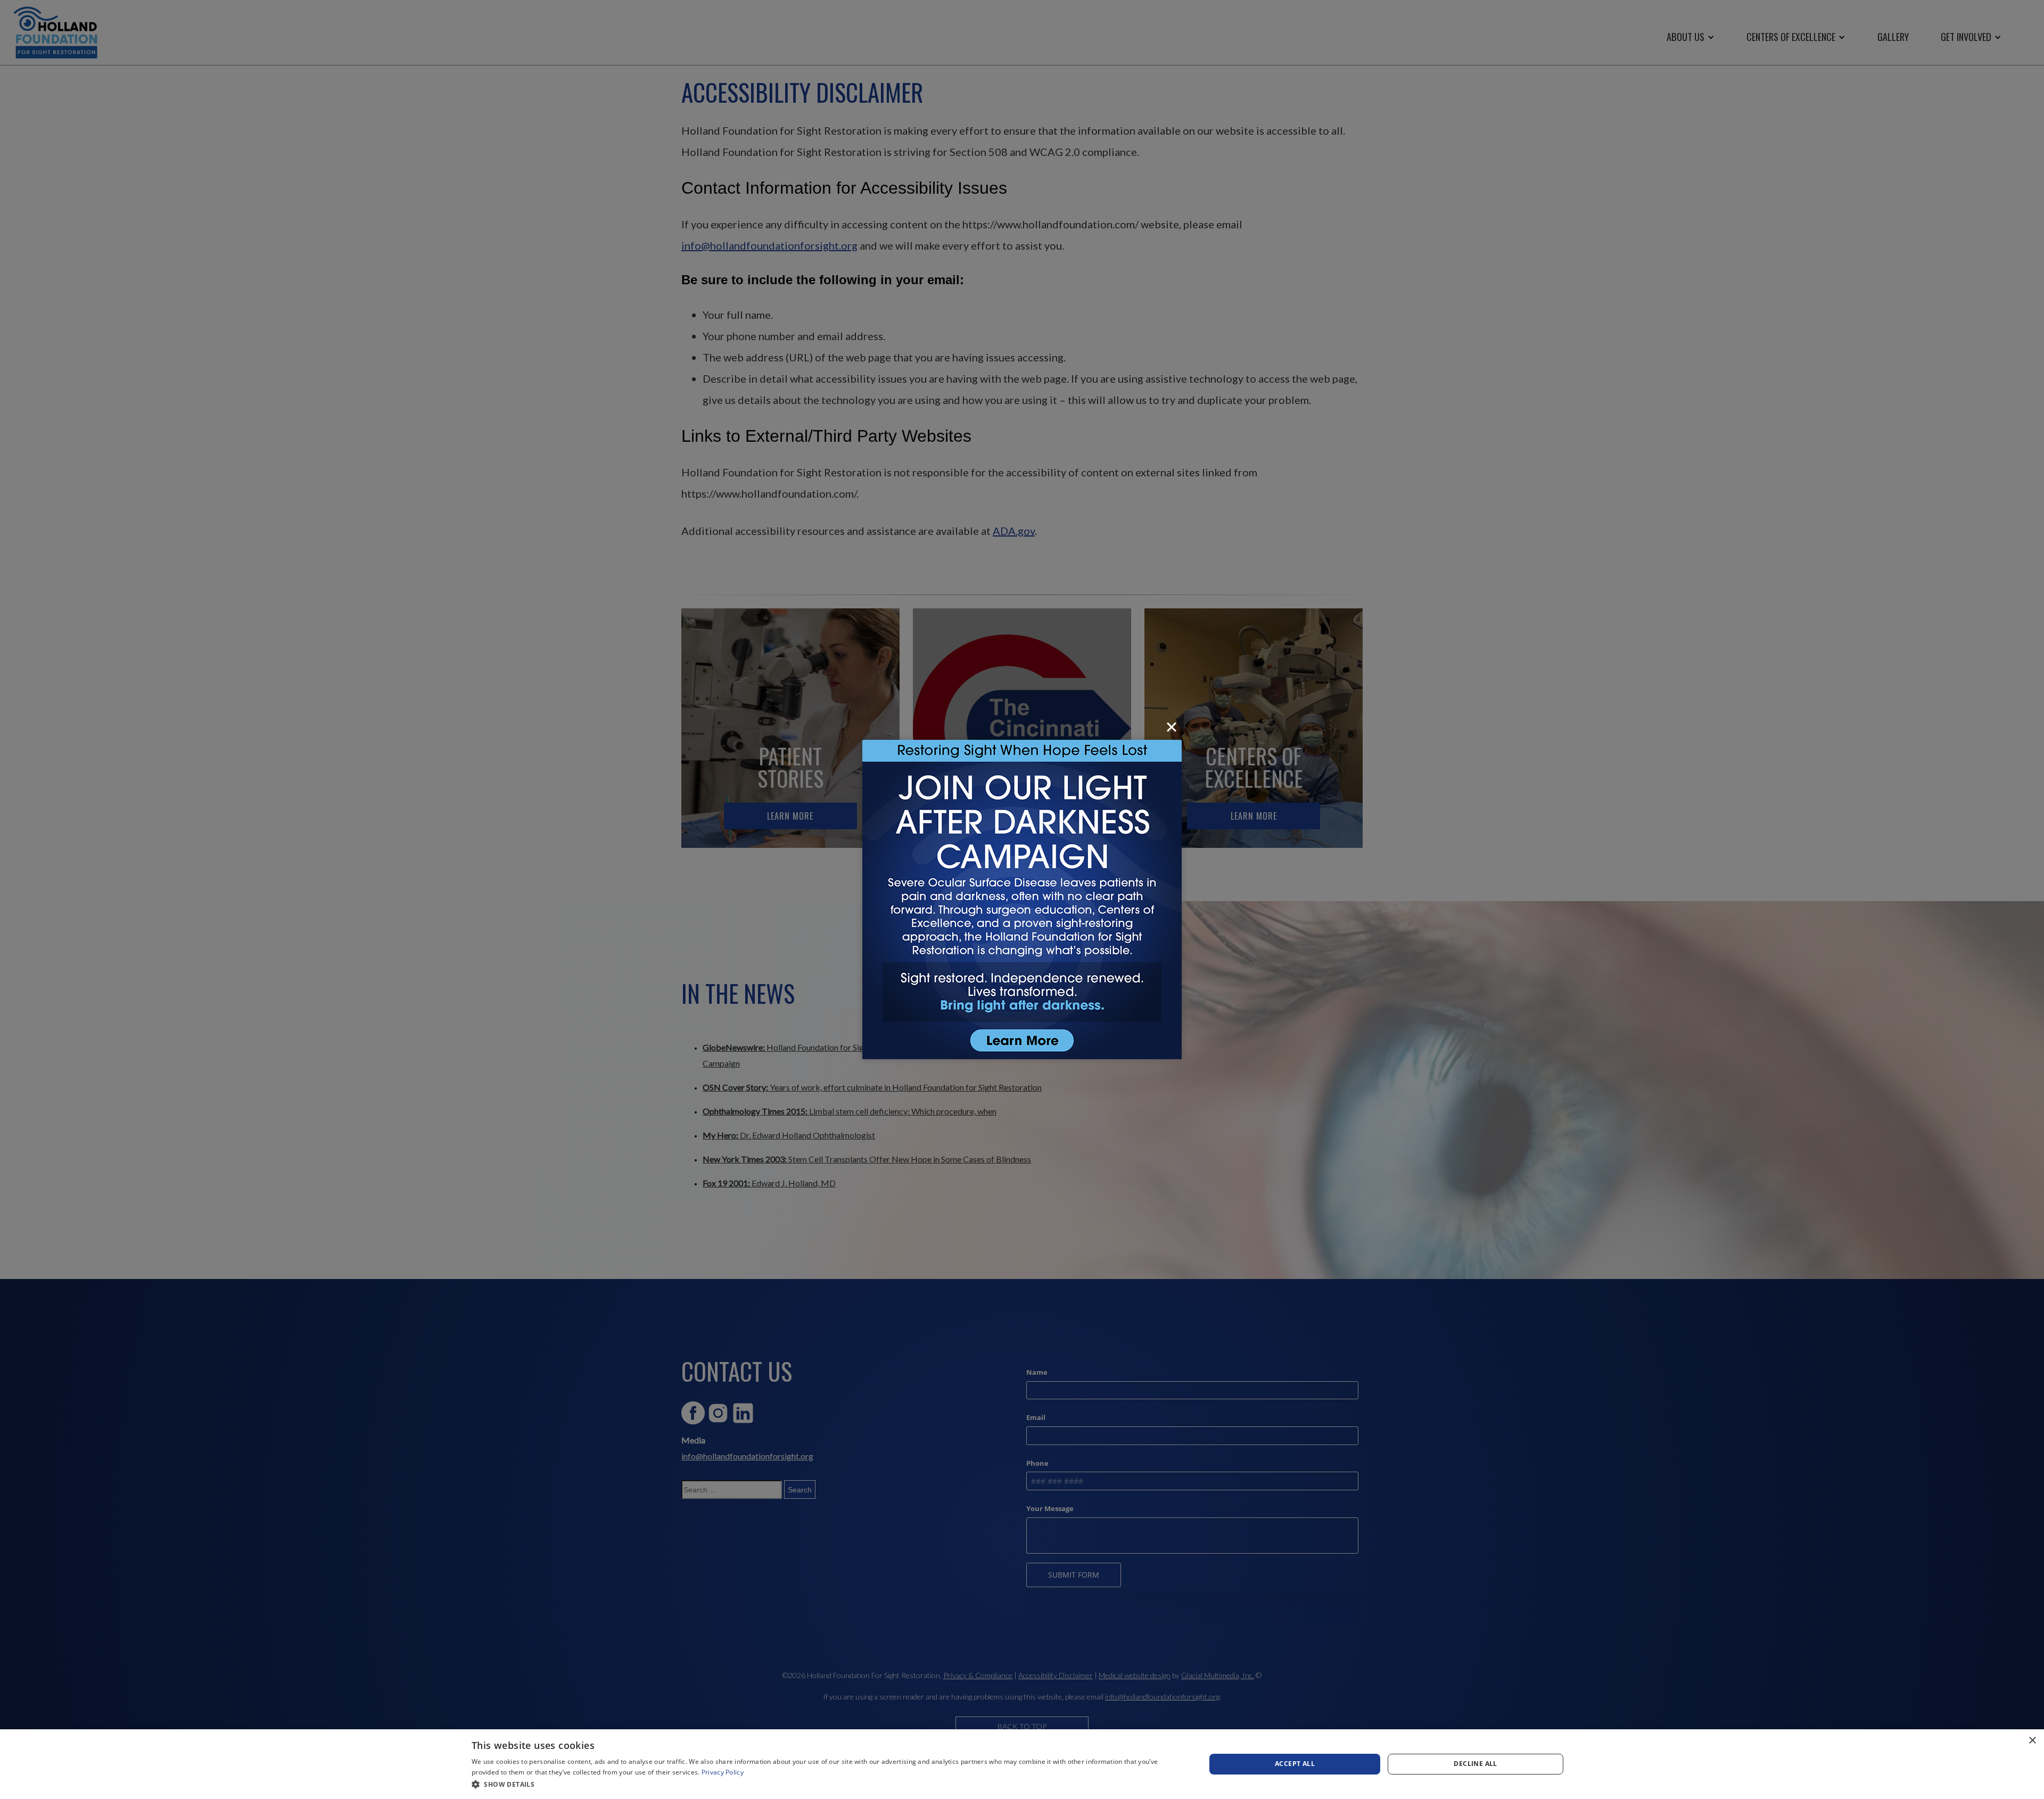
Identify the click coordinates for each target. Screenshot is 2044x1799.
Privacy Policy (723, 1772)
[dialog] (1022, 1764)
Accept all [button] (1295, 1764)
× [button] (2032, 1741)
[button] (828, 1784)
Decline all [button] (1475, 1764)
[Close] (1172, 727)
